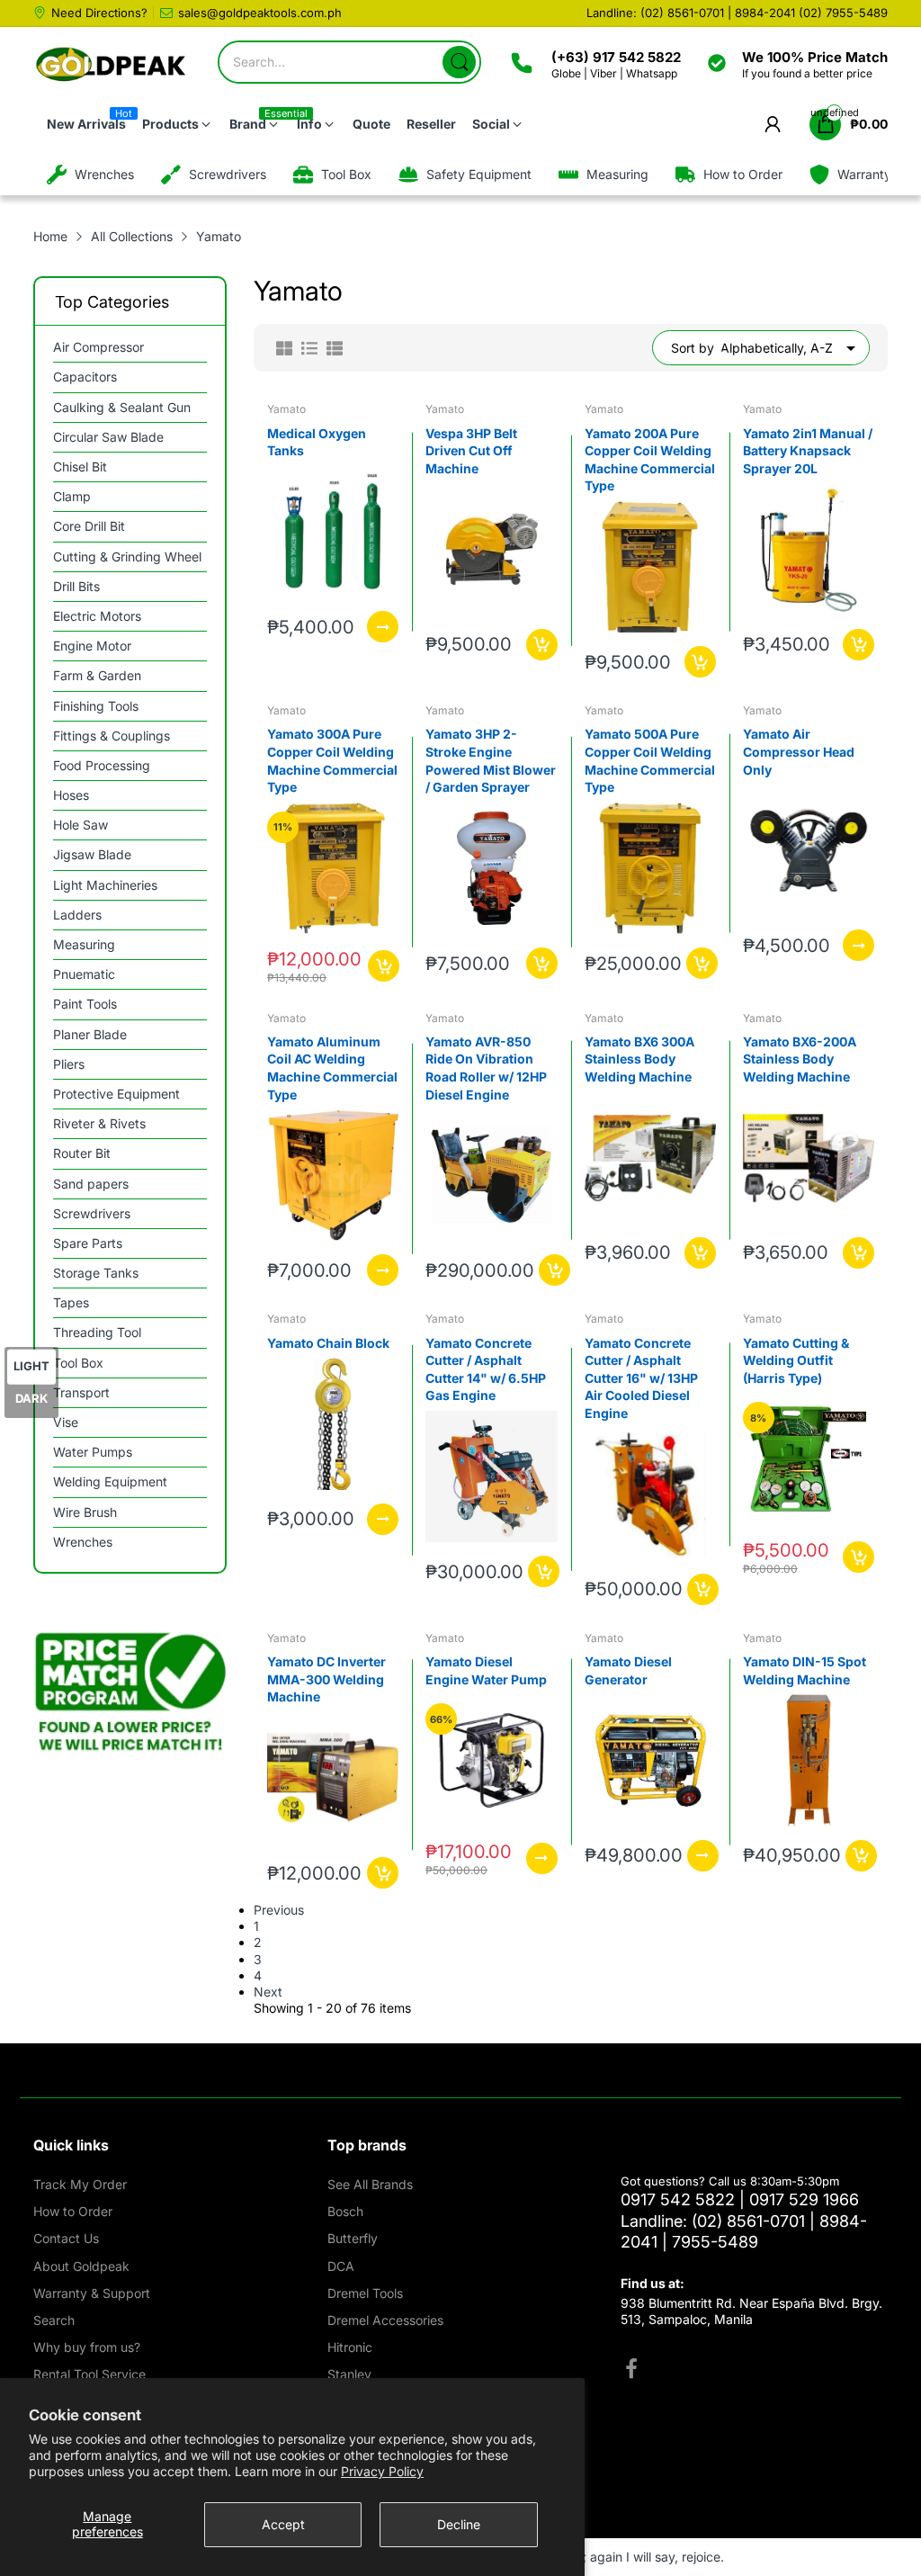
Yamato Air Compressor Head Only (799, 751)
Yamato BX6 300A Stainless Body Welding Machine (639, 1059)
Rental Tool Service (89, 2374)
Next (268, 1992)
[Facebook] (631, 2371)
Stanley (349, 2374)
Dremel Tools (365, 2293)
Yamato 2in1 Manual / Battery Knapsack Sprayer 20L (808, 451)
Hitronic (350, 2347)
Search (54, 2320)
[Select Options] (383, 627)
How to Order (73, 2211)
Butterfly (353, 2238)
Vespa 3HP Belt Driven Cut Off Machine (471, 451)
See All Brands (370, 2184)
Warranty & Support (92, 2293)
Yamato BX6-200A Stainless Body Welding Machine (800, 1059)
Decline (459, 2524)
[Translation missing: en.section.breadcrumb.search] (459, 62)
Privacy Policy (382, 2471)
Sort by (693, 348)
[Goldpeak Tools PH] (112, 65)
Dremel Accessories (385, 2320)
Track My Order (80, 2184)
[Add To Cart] (542, 645)
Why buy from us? (87, 2347)
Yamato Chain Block (328, 1343)
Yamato (286, 409)
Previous (279, 1910)
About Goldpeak (81, 2266)
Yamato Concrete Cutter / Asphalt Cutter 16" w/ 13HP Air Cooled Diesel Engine (641, 1378)
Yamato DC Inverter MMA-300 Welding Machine (326, 1679)
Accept (283, 2524)
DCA (341, 2266)
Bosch (345, 2211)
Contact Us (66, 2238)
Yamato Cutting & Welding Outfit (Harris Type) (796, 1360)
